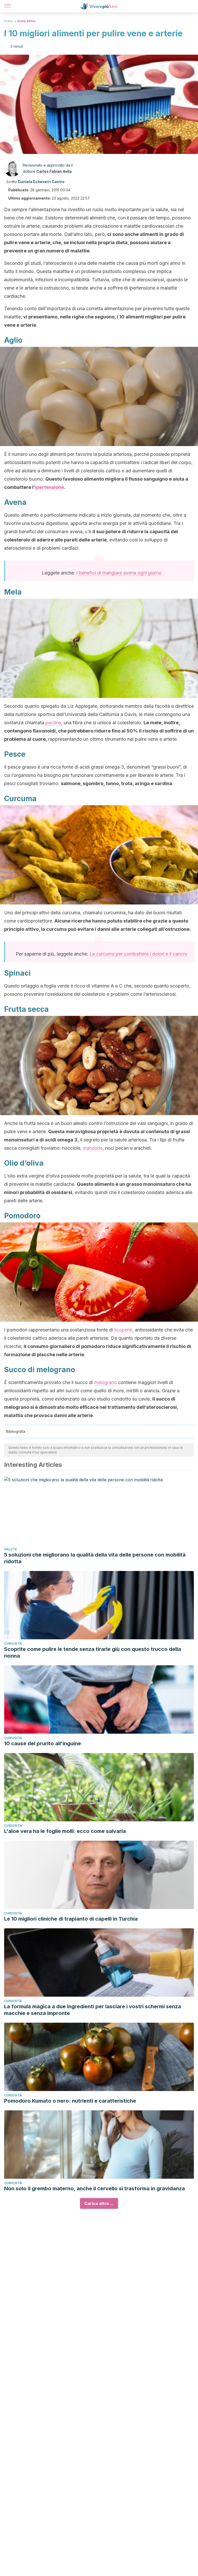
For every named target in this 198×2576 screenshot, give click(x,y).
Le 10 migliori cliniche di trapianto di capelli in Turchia (71, 1919)
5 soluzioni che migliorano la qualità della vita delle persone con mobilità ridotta (95, 1558)
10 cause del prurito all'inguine (43, 1743)
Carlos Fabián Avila (54, 171)
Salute (11, 1549)
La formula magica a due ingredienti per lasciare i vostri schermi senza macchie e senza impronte (93, 2010)
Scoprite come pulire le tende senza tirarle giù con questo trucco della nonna (93, 1652)
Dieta (8, 21)
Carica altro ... (99, 2203)
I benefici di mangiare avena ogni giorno (119, 573)
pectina (53, 723)
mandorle (93, 1148)
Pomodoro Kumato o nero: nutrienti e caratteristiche (70, 2101)
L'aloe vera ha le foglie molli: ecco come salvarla (65, 1831)
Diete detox (26, 21)
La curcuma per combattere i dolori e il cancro (138, 954)
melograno (105, 1382)
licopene (123, 1330)
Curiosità (13, 1644)
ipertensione (49, 487)
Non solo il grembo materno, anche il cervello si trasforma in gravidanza (94, 2188)
